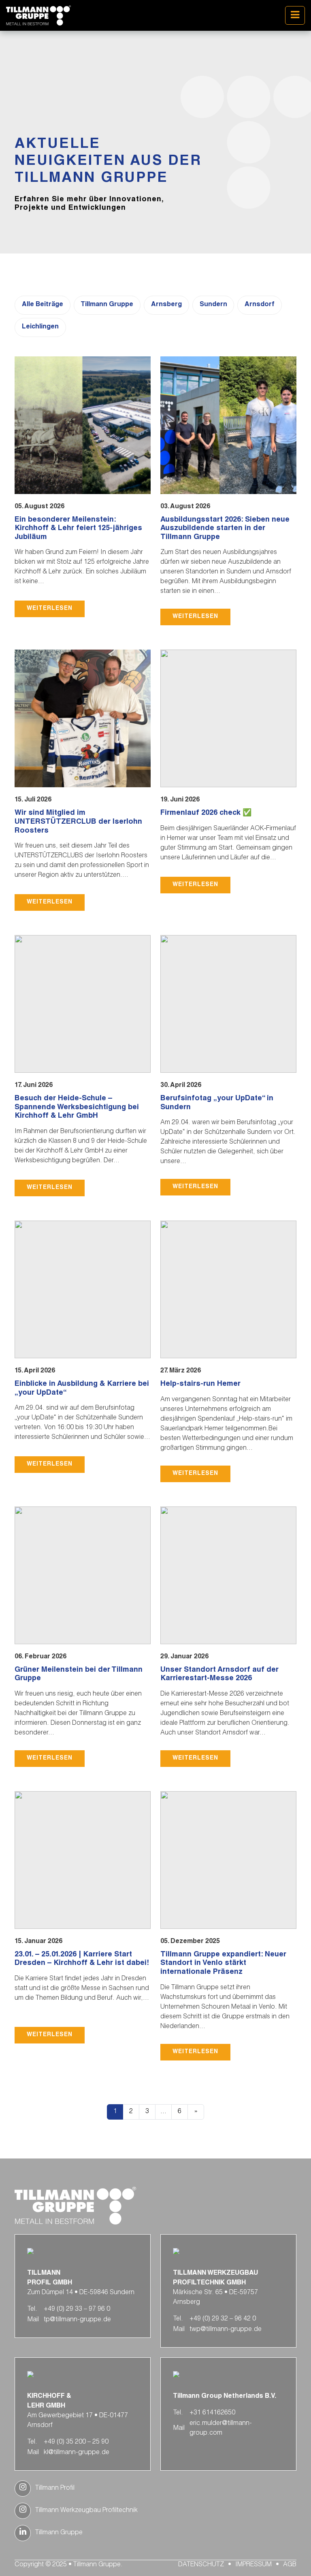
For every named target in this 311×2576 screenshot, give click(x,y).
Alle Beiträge (43, 305)
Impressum (253, 2565)
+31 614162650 (212, 2413)
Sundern (213, 305)
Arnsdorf (260, 305)
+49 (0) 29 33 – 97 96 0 (77, 2310)
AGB (290, 2565)
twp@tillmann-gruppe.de (226, 2330)
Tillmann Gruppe (107, 305)
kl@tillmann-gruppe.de (77, 2453)
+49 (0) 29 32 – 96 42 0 (223, 2319)
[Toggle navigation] (295, 15)
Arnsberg (166, 305)
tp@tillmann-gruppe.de (77, 2320)
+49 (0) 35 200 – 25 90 (76, 2442)
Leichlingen (40, 327)
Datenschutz (201, 2565)
